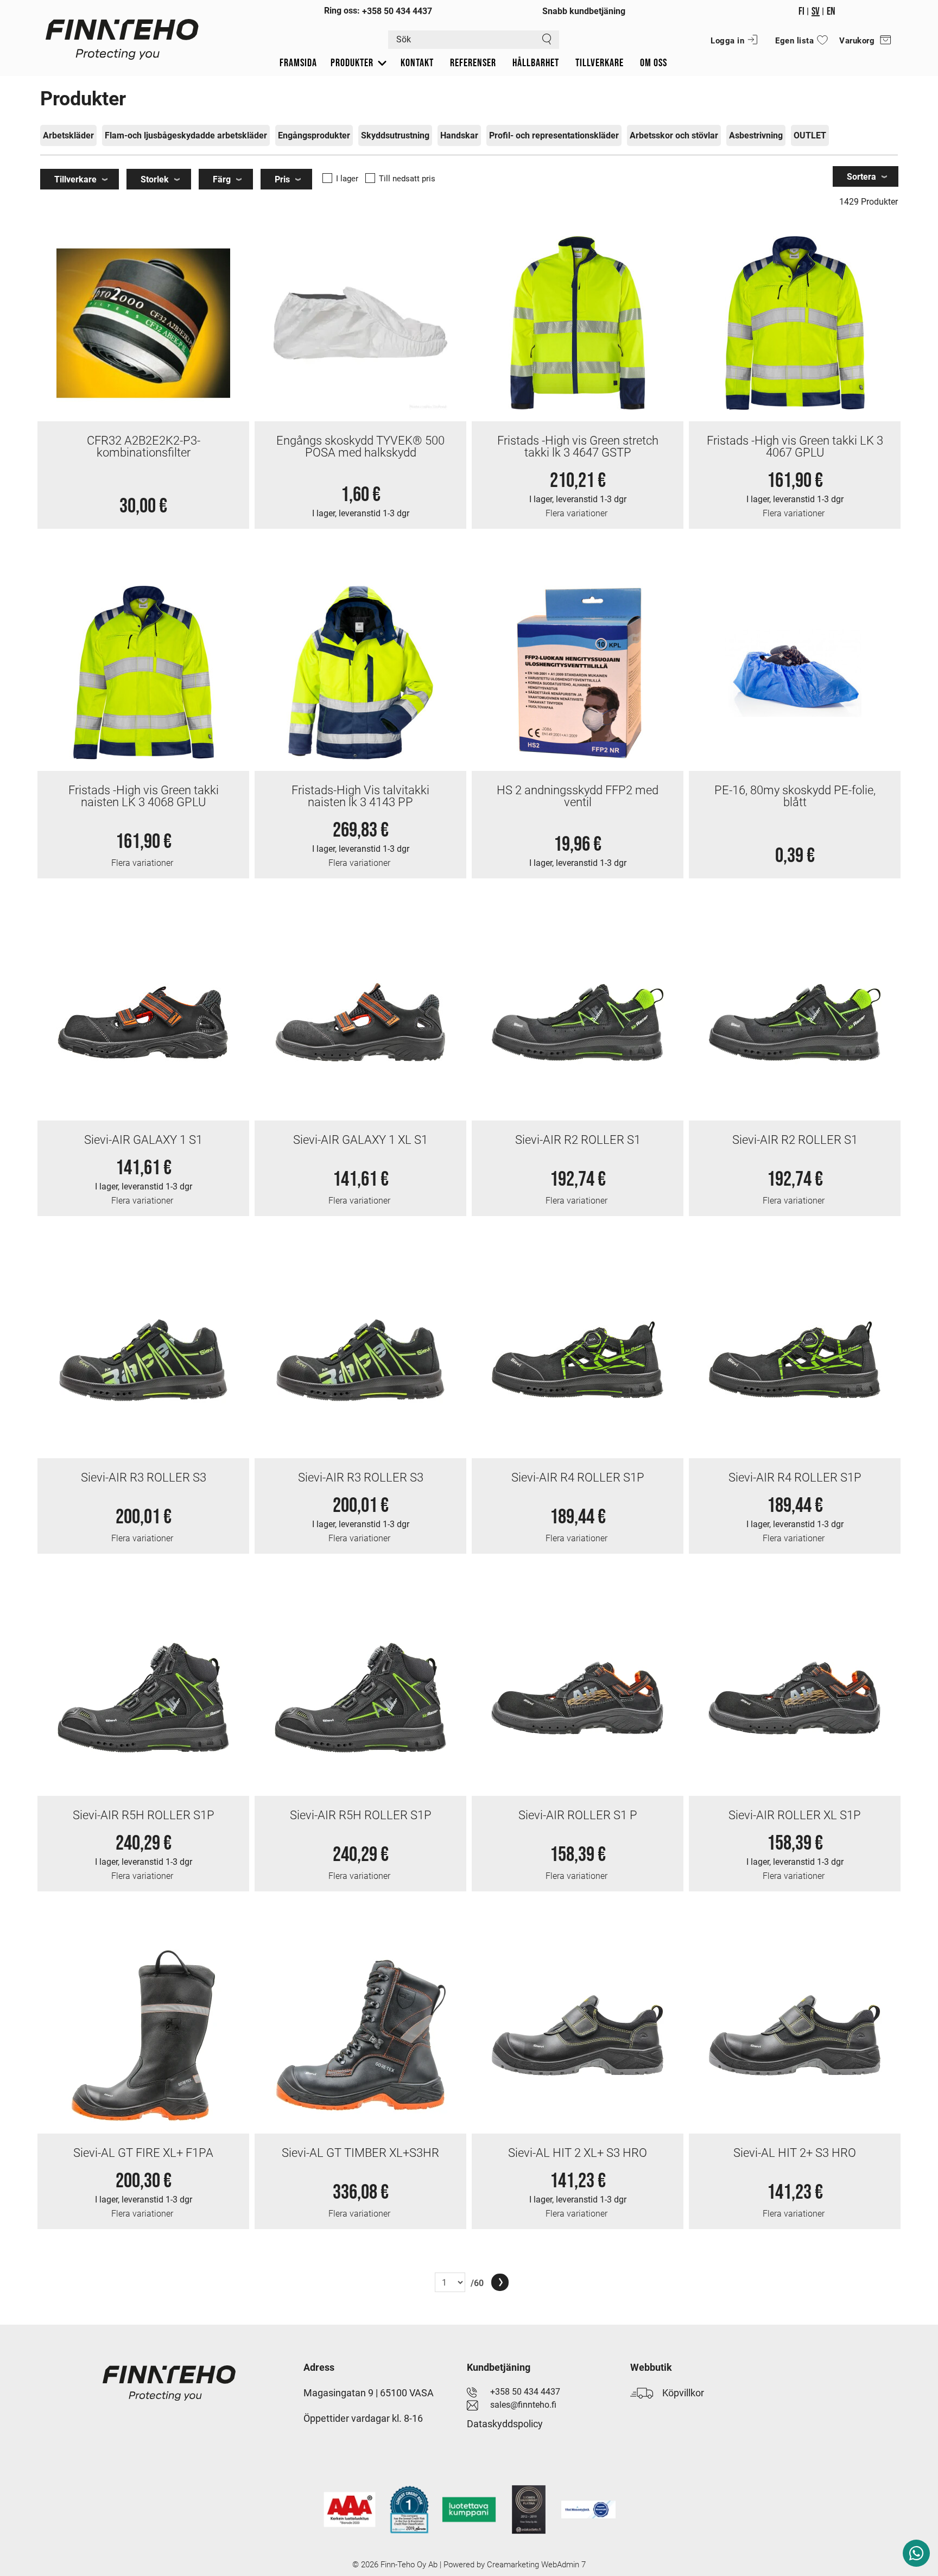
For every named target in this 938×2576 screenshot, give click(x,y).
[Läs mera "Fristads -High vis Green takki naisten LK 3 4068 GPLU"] (143, 673)
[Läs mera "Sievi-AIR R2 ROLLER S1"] (578, 1023)
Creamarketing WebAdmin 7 (536, 2565)
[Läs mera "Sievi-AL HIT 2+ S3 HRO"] (795, 2036)
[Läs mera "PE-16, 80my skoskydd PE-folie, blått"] (795, 673)
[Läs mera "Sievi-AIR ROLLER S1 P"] (578, 1698)
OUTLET (810, 135)
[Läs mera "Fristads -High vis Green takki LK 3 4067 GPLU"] (795, 323)
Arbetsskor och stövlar (674, 135)
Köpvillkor (679, 2393)
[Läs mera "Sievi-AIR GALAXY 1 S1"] (143, 1023)
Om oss (654, 63)
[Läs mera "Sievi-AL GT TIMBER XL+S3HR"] (360, 2036)
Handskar (459, 135)
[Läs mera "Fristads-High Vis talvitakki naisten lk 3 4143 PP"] (360, 673)
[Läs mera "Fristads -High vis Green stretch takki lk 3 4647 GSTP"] (578, 323)
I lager (347, 179)
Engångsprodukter (314, 135)
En (831, 11)
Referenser (473, 63)
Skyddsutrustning (395, 135)
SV (816, 11)
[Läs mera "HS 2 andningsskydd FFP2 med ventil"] (578, 673)
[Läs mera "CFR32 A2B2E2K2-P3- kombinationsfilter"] (143, 323)
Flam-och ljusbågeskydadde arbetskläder (186, 135)
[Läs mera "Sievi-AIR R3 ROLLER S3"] (143, 1360)
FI (801, 11)
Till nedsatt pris (407, 179)
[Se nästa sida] (500, 2282)
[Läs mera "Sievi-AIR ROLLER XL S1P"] (795, 1698)
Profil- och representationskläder (554, 135)
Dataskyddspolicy (505, 2424)
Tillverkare (600, 63)
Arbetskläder (68, 135)
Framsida (298, 63)
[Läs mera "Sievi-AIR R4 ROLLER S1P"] (578, 1360)
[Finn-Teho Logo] (122, 48)
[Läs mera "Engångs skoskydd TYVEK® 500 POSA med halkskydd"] (360, 323)
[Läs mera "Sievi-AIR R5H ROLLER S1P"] (143, 1698)
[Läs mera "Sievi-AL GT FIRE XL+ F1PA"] (143, 2036)
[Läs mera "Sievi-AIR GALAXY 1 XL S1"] (360, 1023)
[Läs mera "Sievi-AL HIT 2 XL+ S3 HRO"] (578, 2036)
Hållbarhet (536, 63)
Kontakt (417, 63)
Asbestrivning (756, 135)
